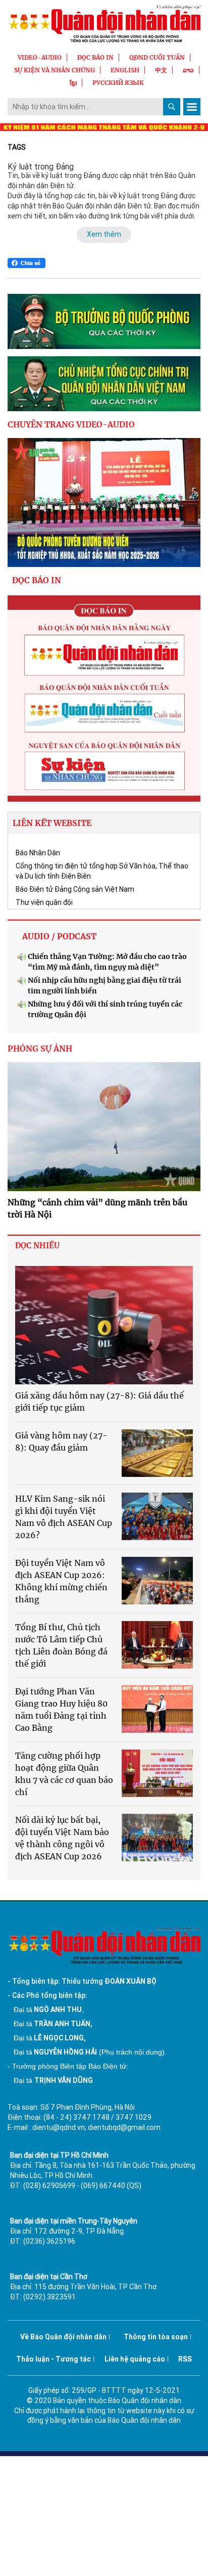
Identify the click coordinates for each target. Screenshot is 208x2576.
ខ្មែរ (73, 83)
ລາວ (188, 70)
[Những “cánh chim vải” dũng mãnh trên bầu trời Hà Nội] (104, 1127)
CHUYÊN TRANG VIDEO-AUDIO (71, 424)
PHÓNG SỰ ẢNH (40, 1049)
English (125, 70)
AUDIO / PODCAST (59, 936)
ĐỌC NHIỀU (37, 1246)
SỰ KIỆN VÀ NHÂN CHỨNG (55, 70)
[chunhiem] (104, 384)
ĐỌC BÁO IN (95, 57)
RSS (185, 2359)
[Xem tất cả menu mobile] (192, 107)
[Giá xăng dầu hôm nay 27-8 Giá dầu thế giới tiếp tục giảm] (104, 1325)
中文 (161, 70)
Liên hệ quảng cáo (135, 2359)
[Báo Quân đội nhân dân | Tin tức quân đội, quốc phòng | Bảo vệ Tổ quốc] (104, 24)
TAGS (17, 147)
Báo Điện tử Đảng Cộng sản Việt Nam (75, 889)
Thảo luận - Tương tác (54, 2359)
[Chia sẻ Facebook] (27, 263)
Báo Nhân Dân (38, 853)
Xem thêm (104, 234)
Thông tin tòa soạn (156, 2337)
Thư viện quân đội (44, 902)
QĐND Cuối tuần (157, 57)
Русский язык (118, 83)
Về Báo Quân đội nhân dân (63, 2337)
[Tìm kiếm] (172, 107)
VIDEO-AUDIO (40, 57)
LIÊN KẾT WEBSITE (52, 823)
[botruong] (104, 321)
